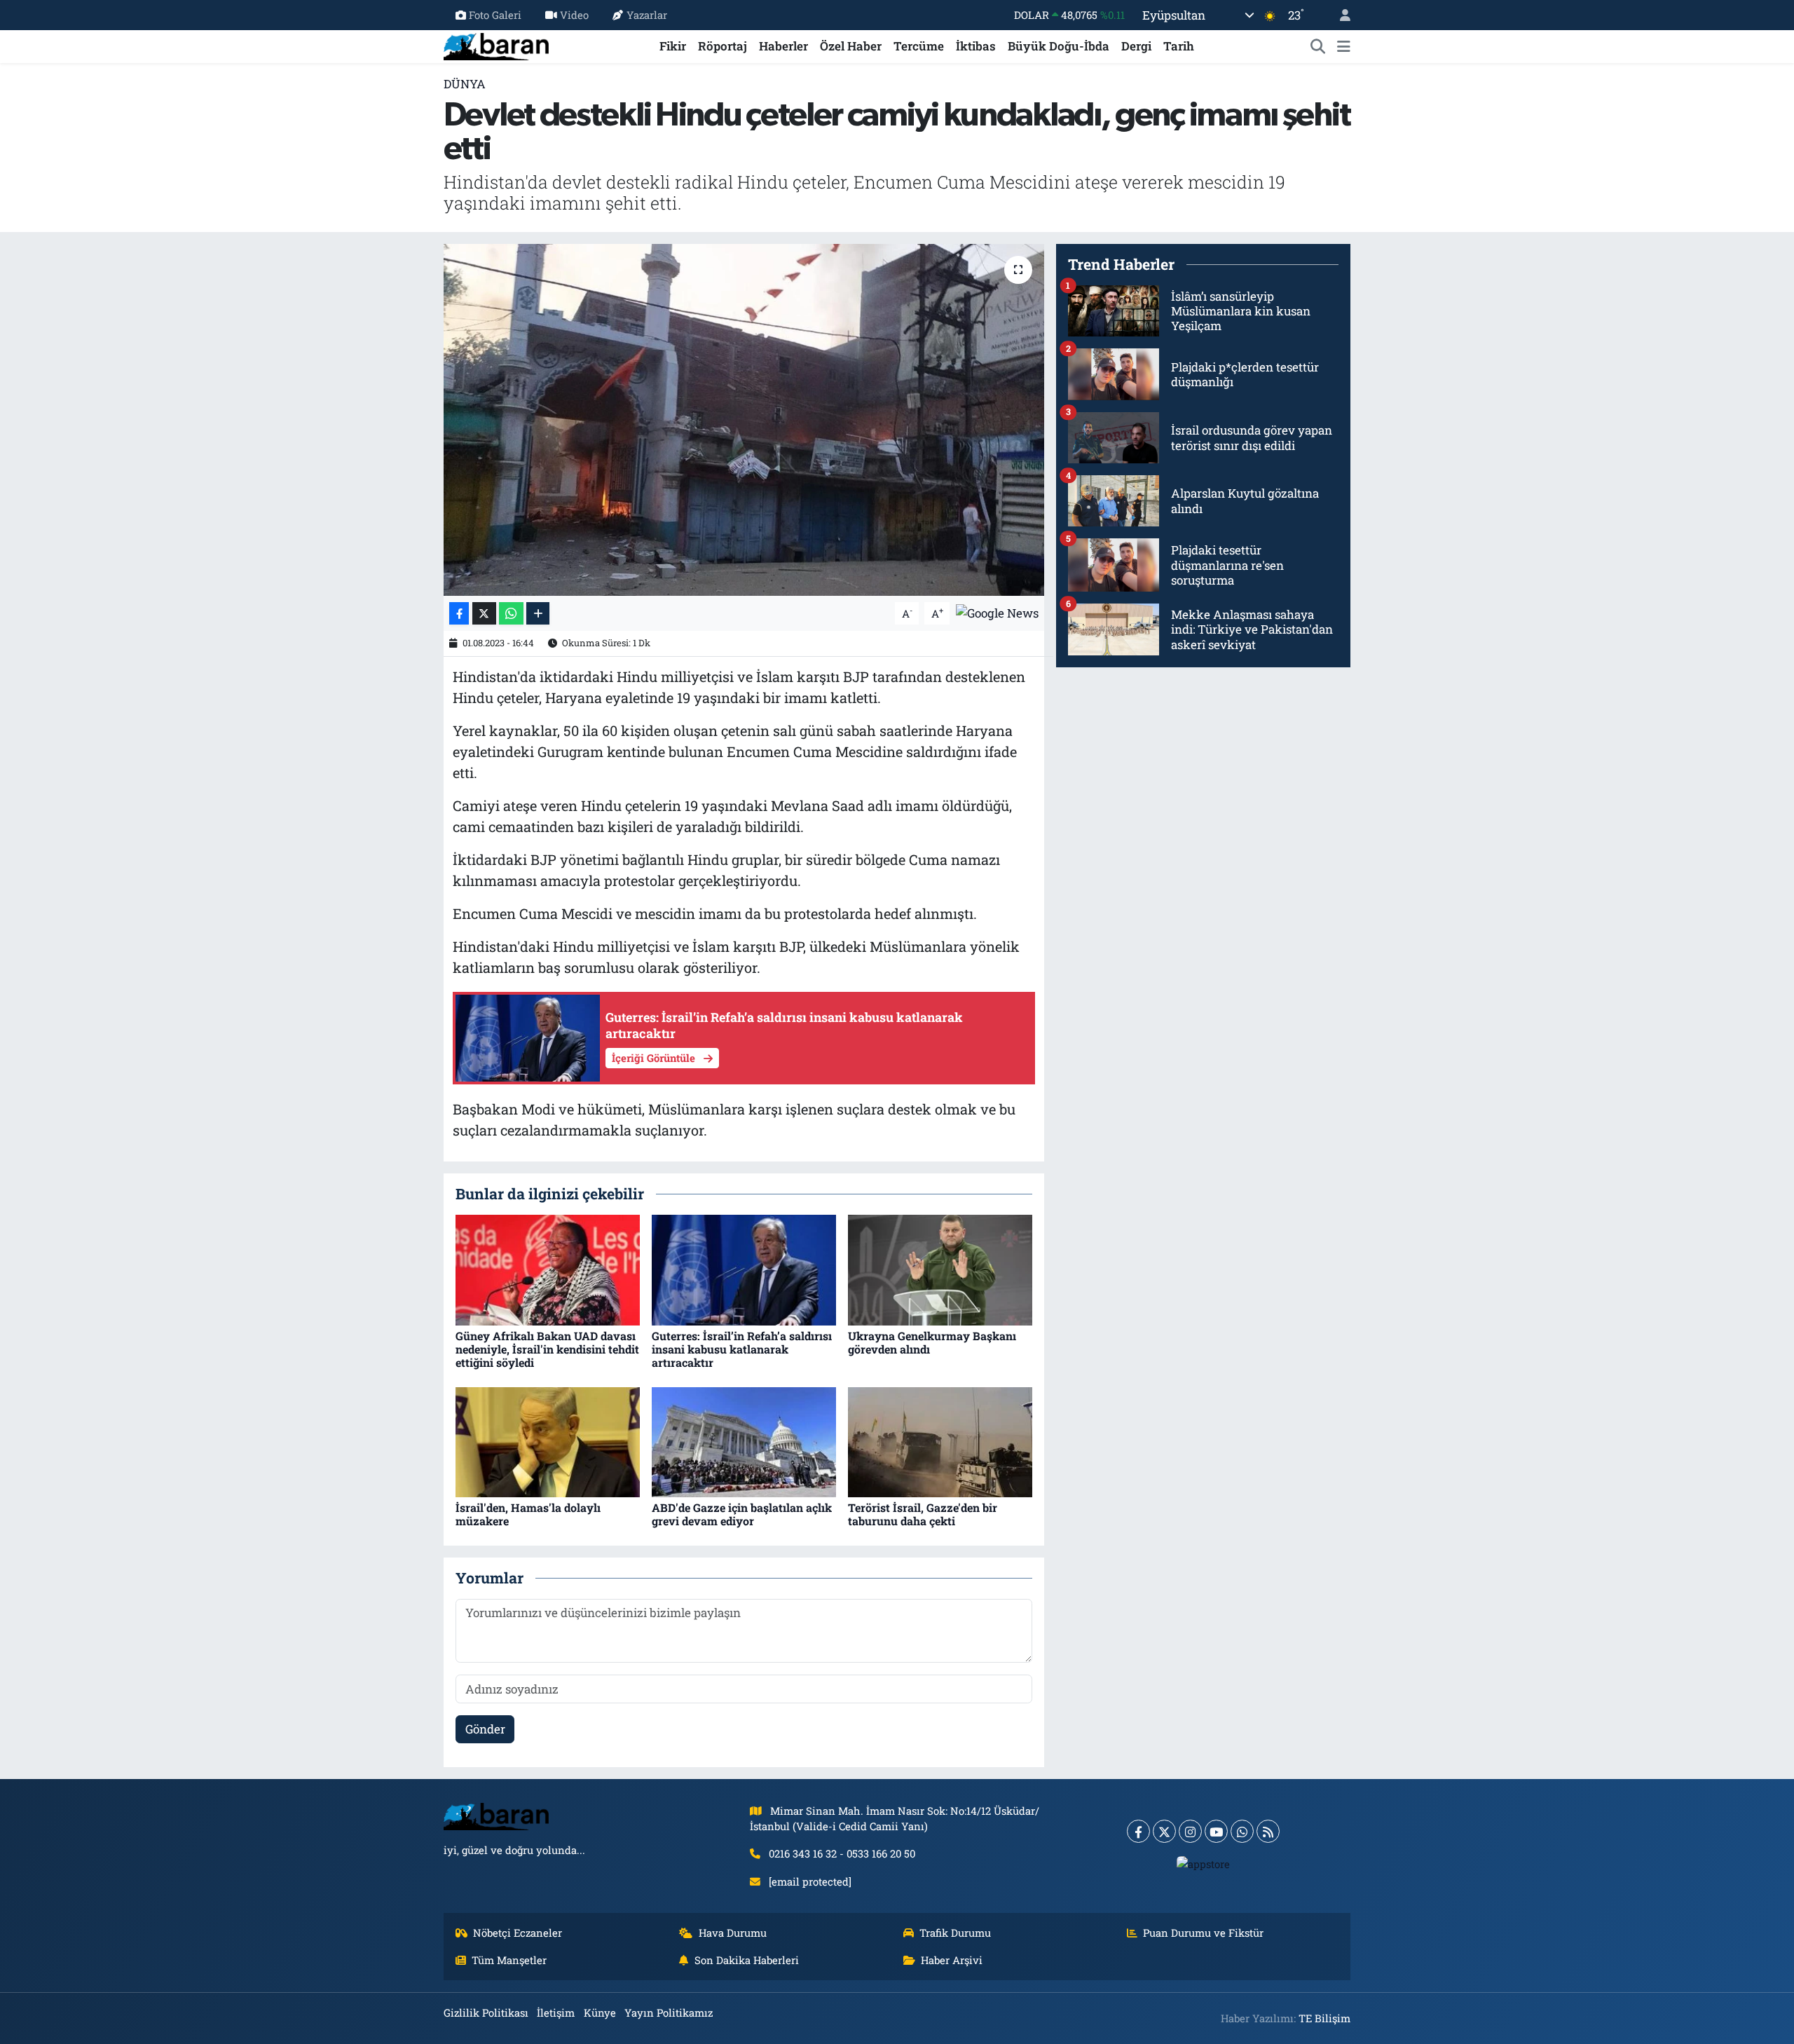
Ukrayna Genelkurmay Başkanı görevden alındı (932, 1342)
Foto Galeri (495, 15)
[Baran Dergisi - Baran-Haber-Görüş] (496, 45)
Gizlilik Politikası (486, 2012)
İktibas (976, 46)
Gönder (485, 1729)
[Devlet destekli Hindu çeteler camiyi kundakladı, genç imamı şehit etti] (744, 420)
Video (574, 15)
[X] (1164, 1831)
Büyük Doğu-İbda (1059, 46)
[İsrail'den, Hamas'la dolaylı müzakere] (548, 1441)
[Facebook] (1138, 1831)
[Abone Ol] (997, 612)
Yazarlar (647, 15)
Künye (600, 2012)
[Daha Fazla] (538, 614)
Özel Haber (851, 46)
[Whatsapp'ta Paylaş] (511, 614)
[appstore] (1204, 1863)
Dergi (1136, 46)
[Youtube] (1216, 1831)
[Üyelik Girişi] (1339, 15)
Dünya (465, 84)
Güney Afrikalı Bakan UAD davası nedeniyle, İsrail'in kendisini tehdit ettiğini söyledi (547, 1349)
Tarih (1179, 46)
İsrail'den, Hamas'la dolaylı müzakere (528, 1514)
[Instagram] (1190, 1831)
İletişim (556, 2012)
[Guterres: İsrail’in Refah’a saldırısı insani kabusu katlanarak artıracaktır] (744, 1269)
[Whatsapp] (1242, 1831)
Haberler (783, 46)
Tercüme (919, 46)
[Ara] (1318, 46)
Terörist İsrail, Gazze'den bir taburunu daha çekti (923, 1514)
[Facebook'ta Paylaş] (459, 614)
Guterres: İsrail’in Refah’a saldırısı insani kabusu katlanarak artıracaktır (742, 1349)
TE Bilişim (1324, 2018)
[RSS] (1268, 1831)
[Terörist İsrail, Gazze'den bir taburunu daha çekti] (940, 1441)
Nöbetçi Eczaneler (518, 1933)
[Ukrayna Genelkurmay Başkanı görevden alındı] (940, 1269)
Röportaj (723, 46)
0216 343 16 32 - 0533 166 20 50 (842, 1853)
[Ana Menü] (1344, 46)
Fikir (673, 46)
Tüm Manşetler (509, 1960)
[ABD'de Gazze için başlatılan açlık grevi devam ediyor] (744, 1441)
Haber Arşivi (952, 1960)
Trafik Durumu (955, 1933)
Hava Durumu (733, 1933)
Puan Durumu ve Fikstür (1203, 1933)
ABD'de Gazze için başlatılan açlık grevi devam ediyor (742, 1514)
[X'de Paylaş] (484, 614)
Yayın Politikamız (669, 2012)
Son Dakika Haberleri (747, 1960)
